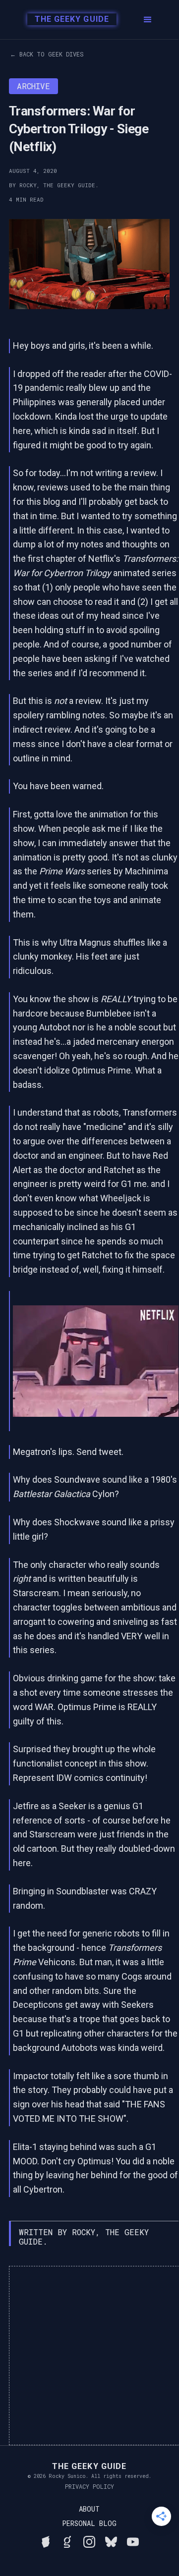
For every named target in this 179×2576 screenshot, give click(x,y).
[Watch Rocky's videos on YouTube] (133, 2540)
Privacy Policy (89, 2486)
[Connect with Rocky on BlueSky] (111, 2540)
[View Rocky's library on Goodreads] (67, 2540)
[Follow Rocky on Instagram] (89, 2540)
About (89, 2509)
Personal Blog (89, 2523)
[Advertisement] (89, 2356)
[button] (148, 20)
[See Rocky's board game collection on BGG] (46, 2540)
